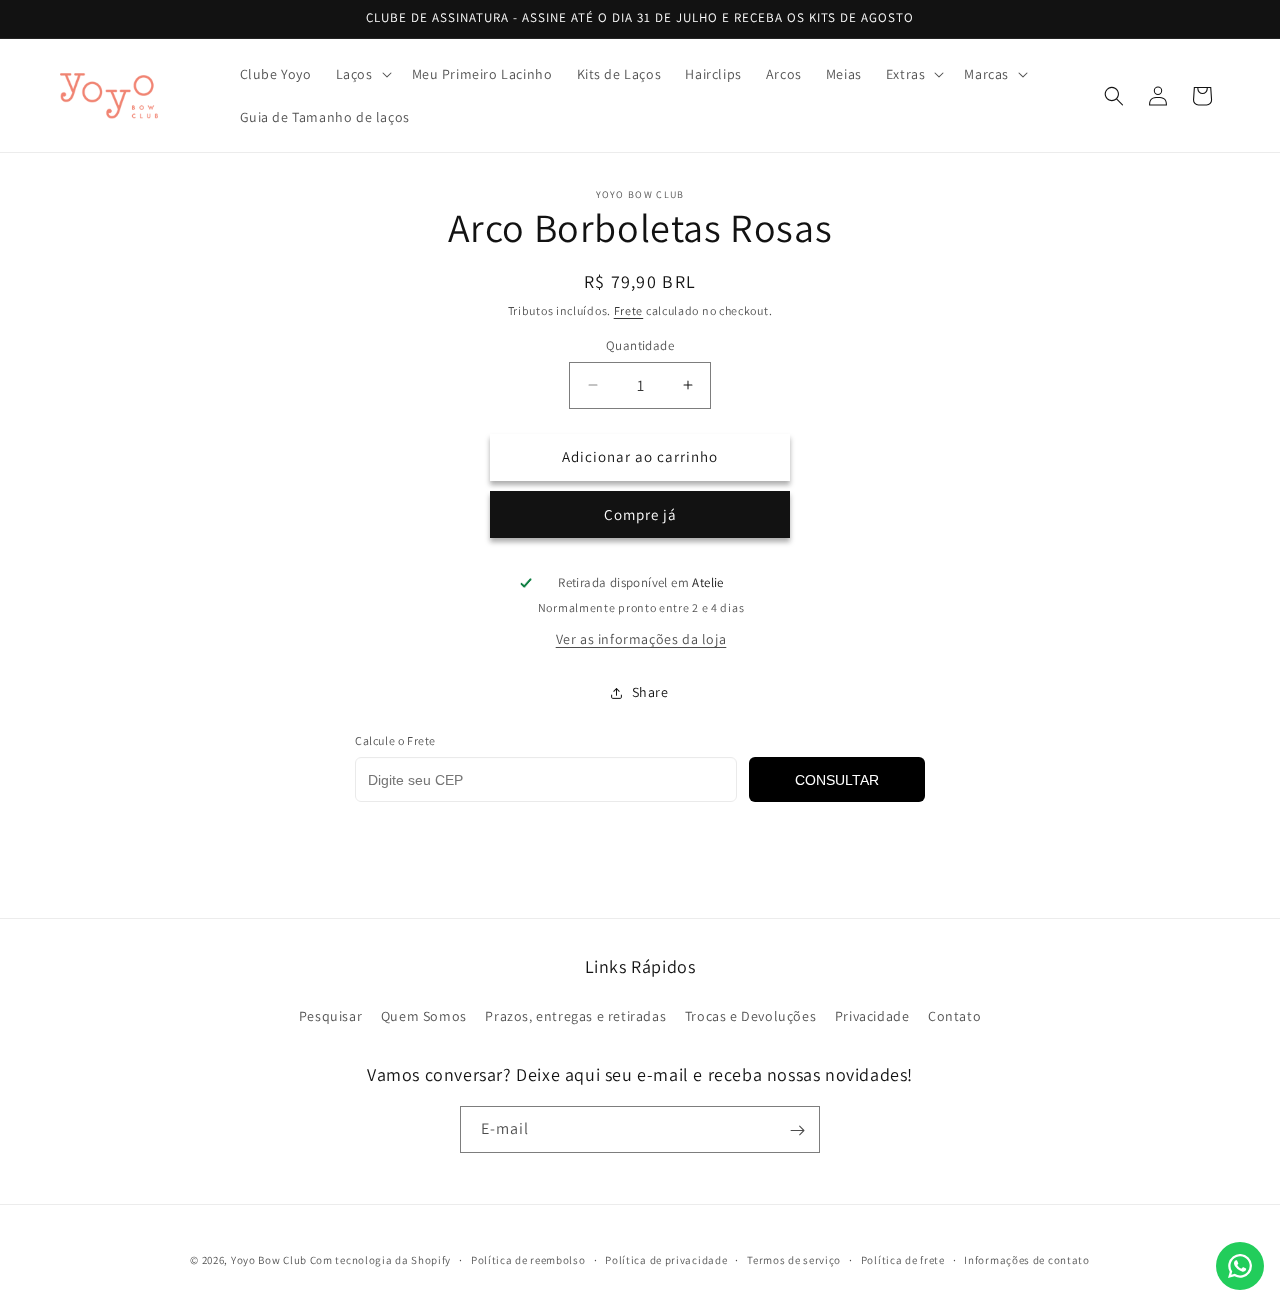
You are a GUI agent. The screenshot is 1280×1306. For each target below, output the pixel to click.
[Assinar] (797, 1130)
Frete (629, 310)
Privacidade (872, 1015)
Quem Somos (424, 1015)
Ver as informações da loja (641, 639)
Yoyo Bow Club (269, 1260)
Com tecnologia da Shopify (381, 1260)
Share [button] (650, 692)
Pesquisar (330, 1015)
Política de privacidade (666, 1259)
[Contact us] (1240, 1266)
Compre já (640, 514)
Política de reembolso (528, 1259)
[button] (362, 74)
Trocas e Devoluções (750, 1015)
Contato (954, 1015)
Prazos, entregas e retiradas (575, 1015)
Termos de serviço (794, 1259)
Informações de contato (1026, 1259)
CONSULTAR (837, 780)
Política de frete (903, 1259)
